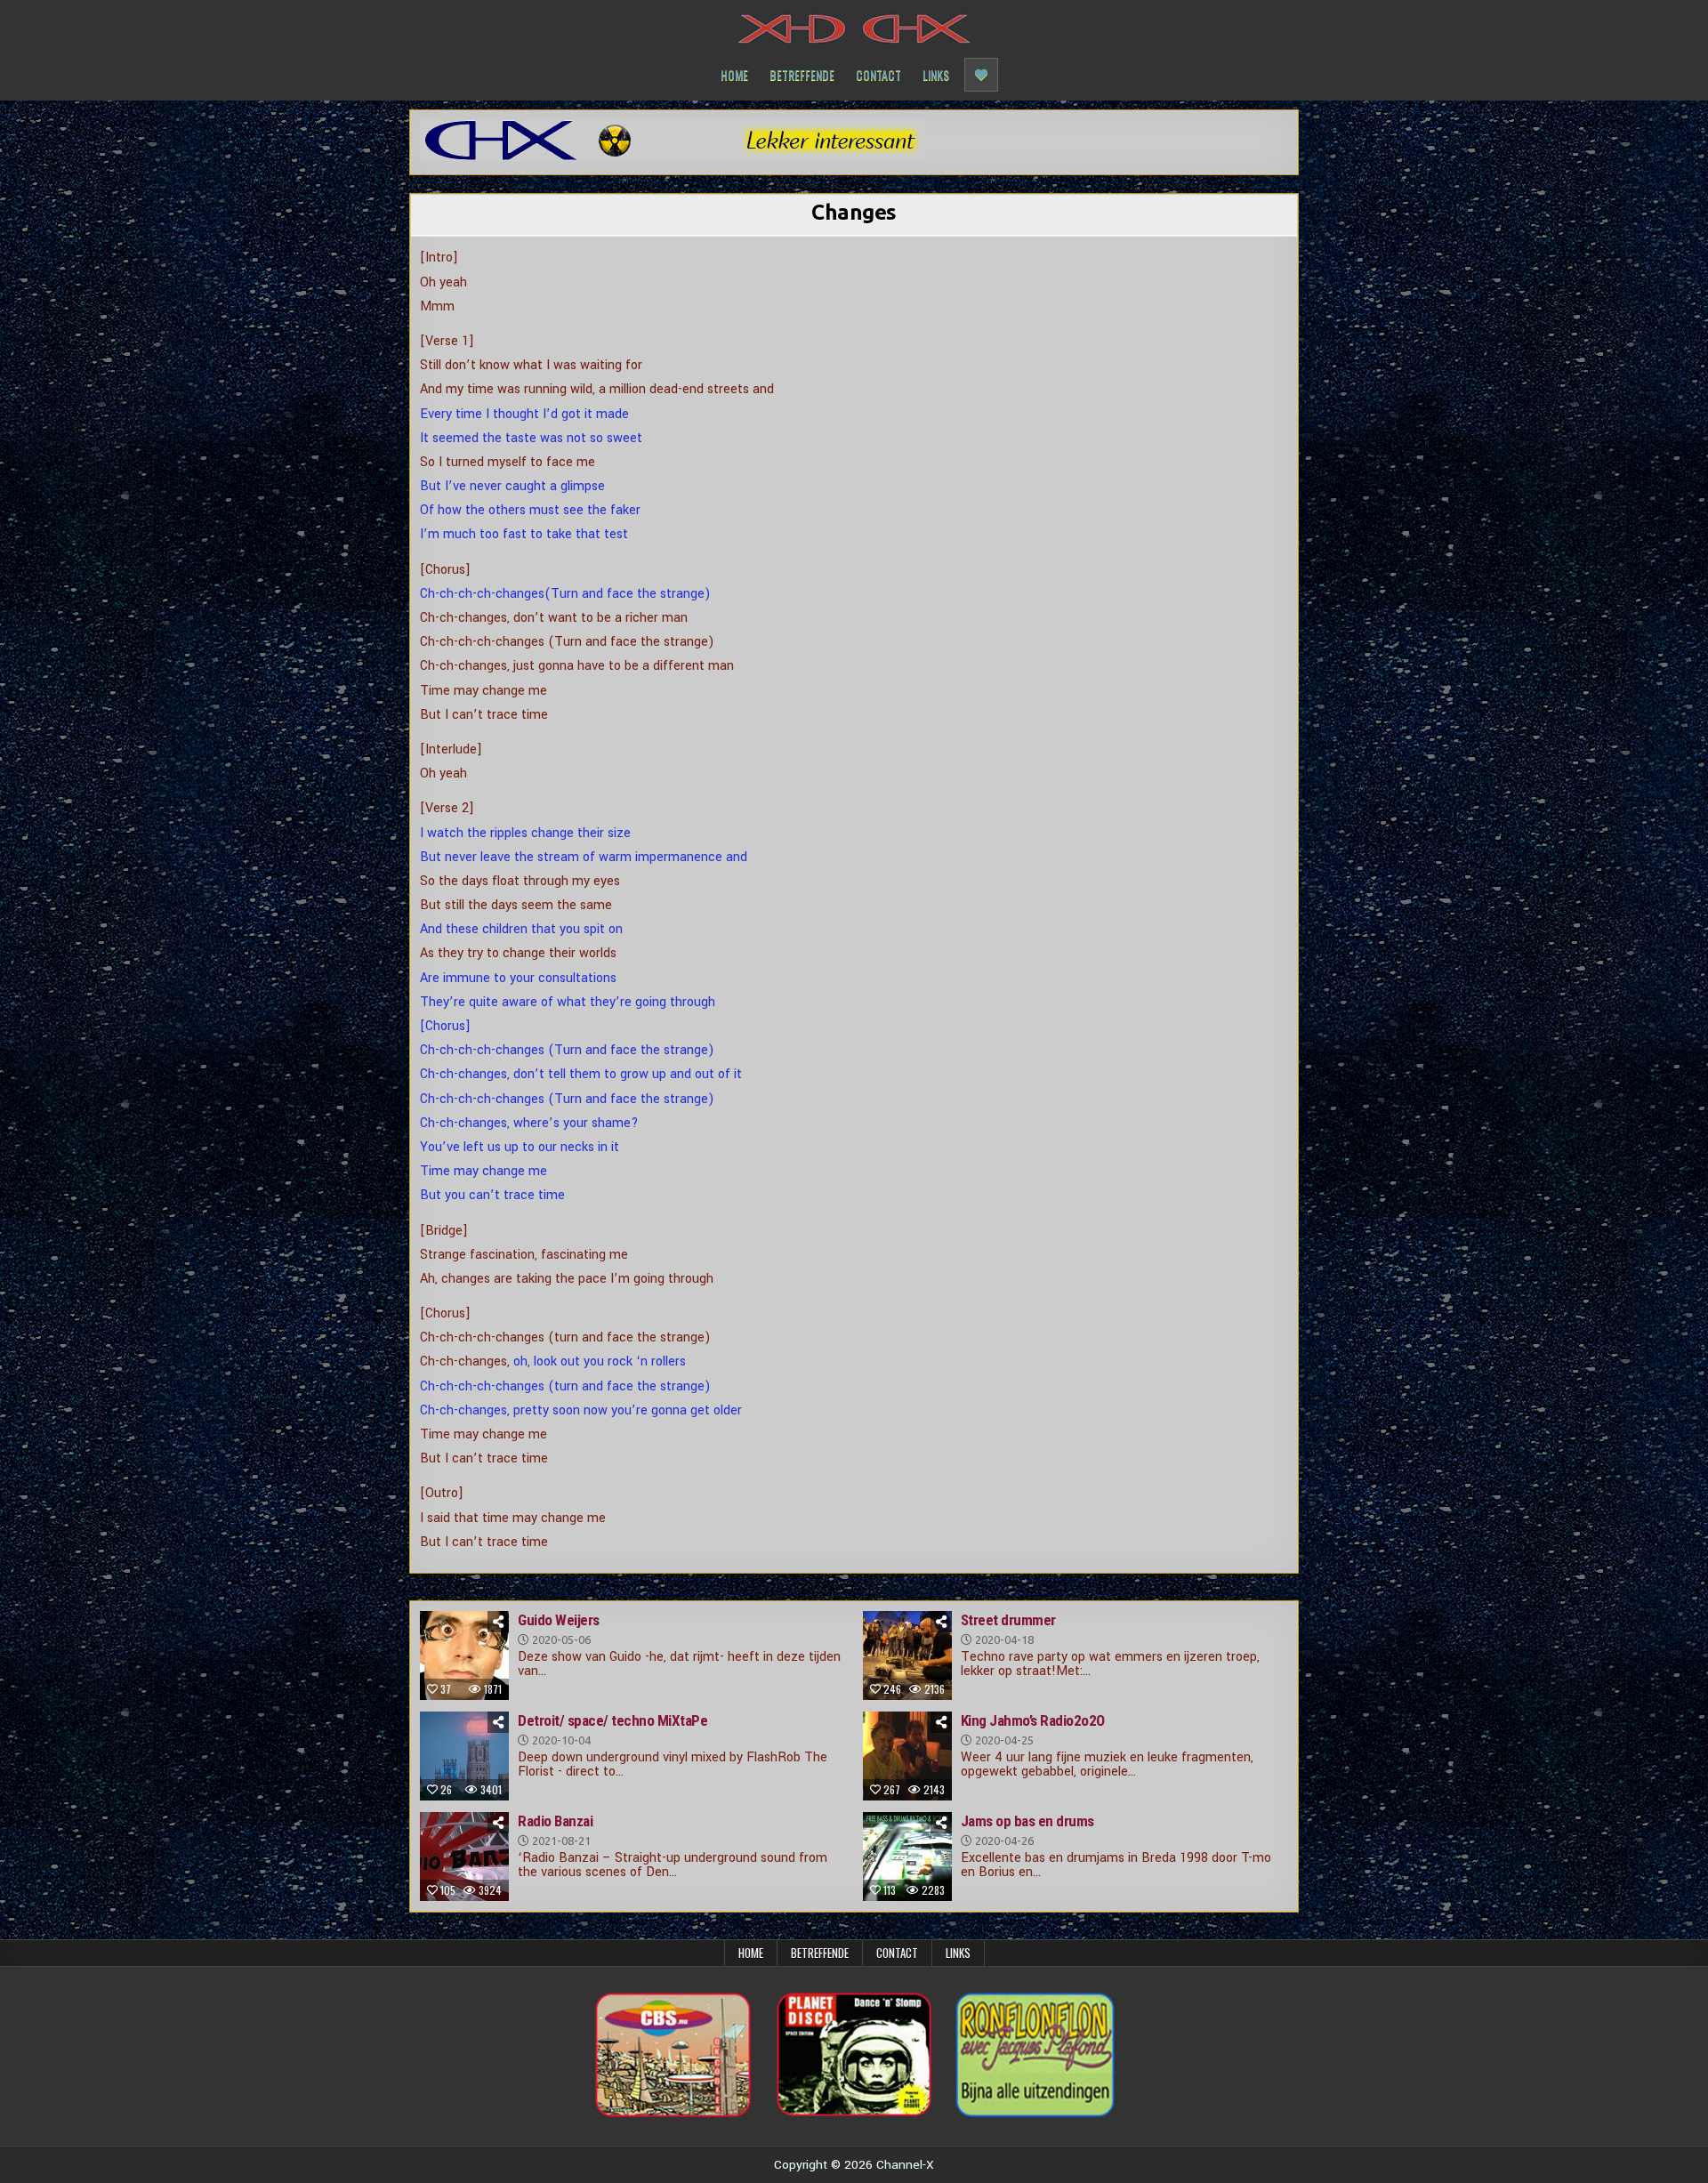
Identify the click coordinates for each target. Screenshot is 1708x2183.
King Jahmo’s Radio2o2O (1033, 1720)
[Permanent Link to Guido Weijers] (464, 1655)
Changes (854, 212)
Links (936, 74)
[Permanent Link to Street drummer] (907, 1655)
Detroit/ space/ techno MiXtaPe (612, 1720)
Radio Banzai (555, 1821)
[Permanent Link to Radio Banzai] (464, 1857)
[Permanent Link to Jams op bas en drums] (907, 1857)
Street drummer (1008, 1620)
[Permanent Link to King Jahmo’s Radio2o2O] (907, 1756)
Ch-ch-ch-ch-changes (482, 594)
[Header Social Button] (981, 75)
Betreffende (802, 74)
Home (734, 74)
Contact (878, 74)
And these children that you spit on (521, 929)
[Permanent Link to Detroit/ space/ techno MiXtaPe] (464, 1756)
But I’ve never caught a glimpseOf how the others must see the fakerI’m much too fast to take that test (530, 510)
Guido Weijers (559, 1620)
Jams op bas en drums (1027, 1821)
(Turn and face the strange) (628, 594)
